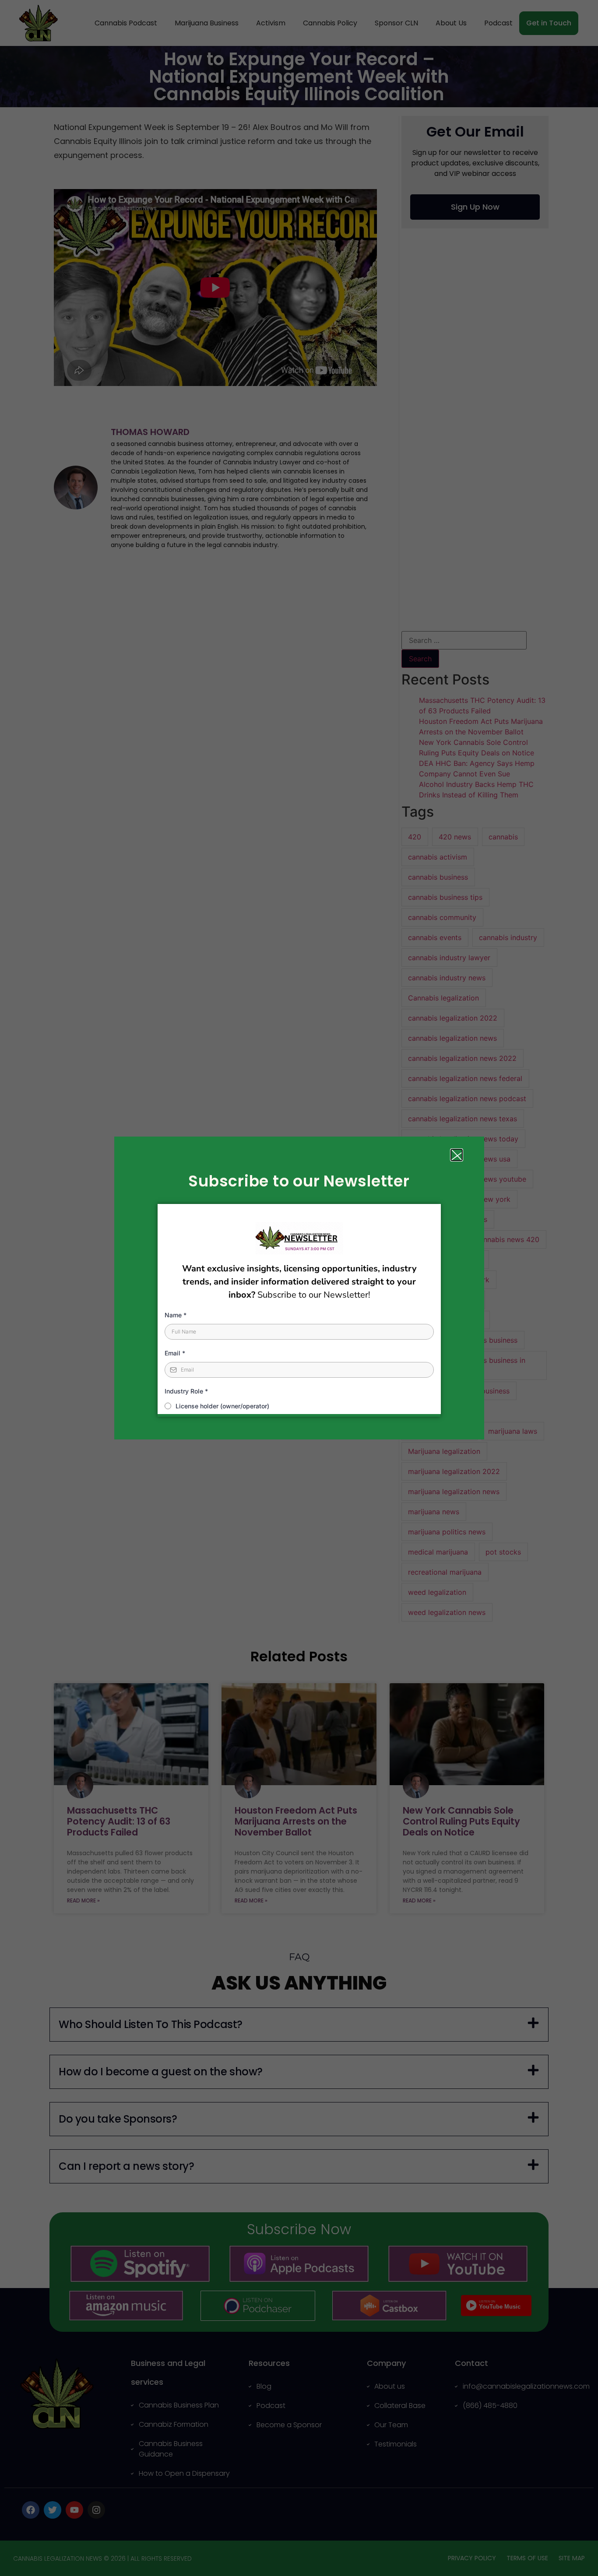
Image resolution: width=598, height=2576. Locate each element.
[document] (299, 1288)
